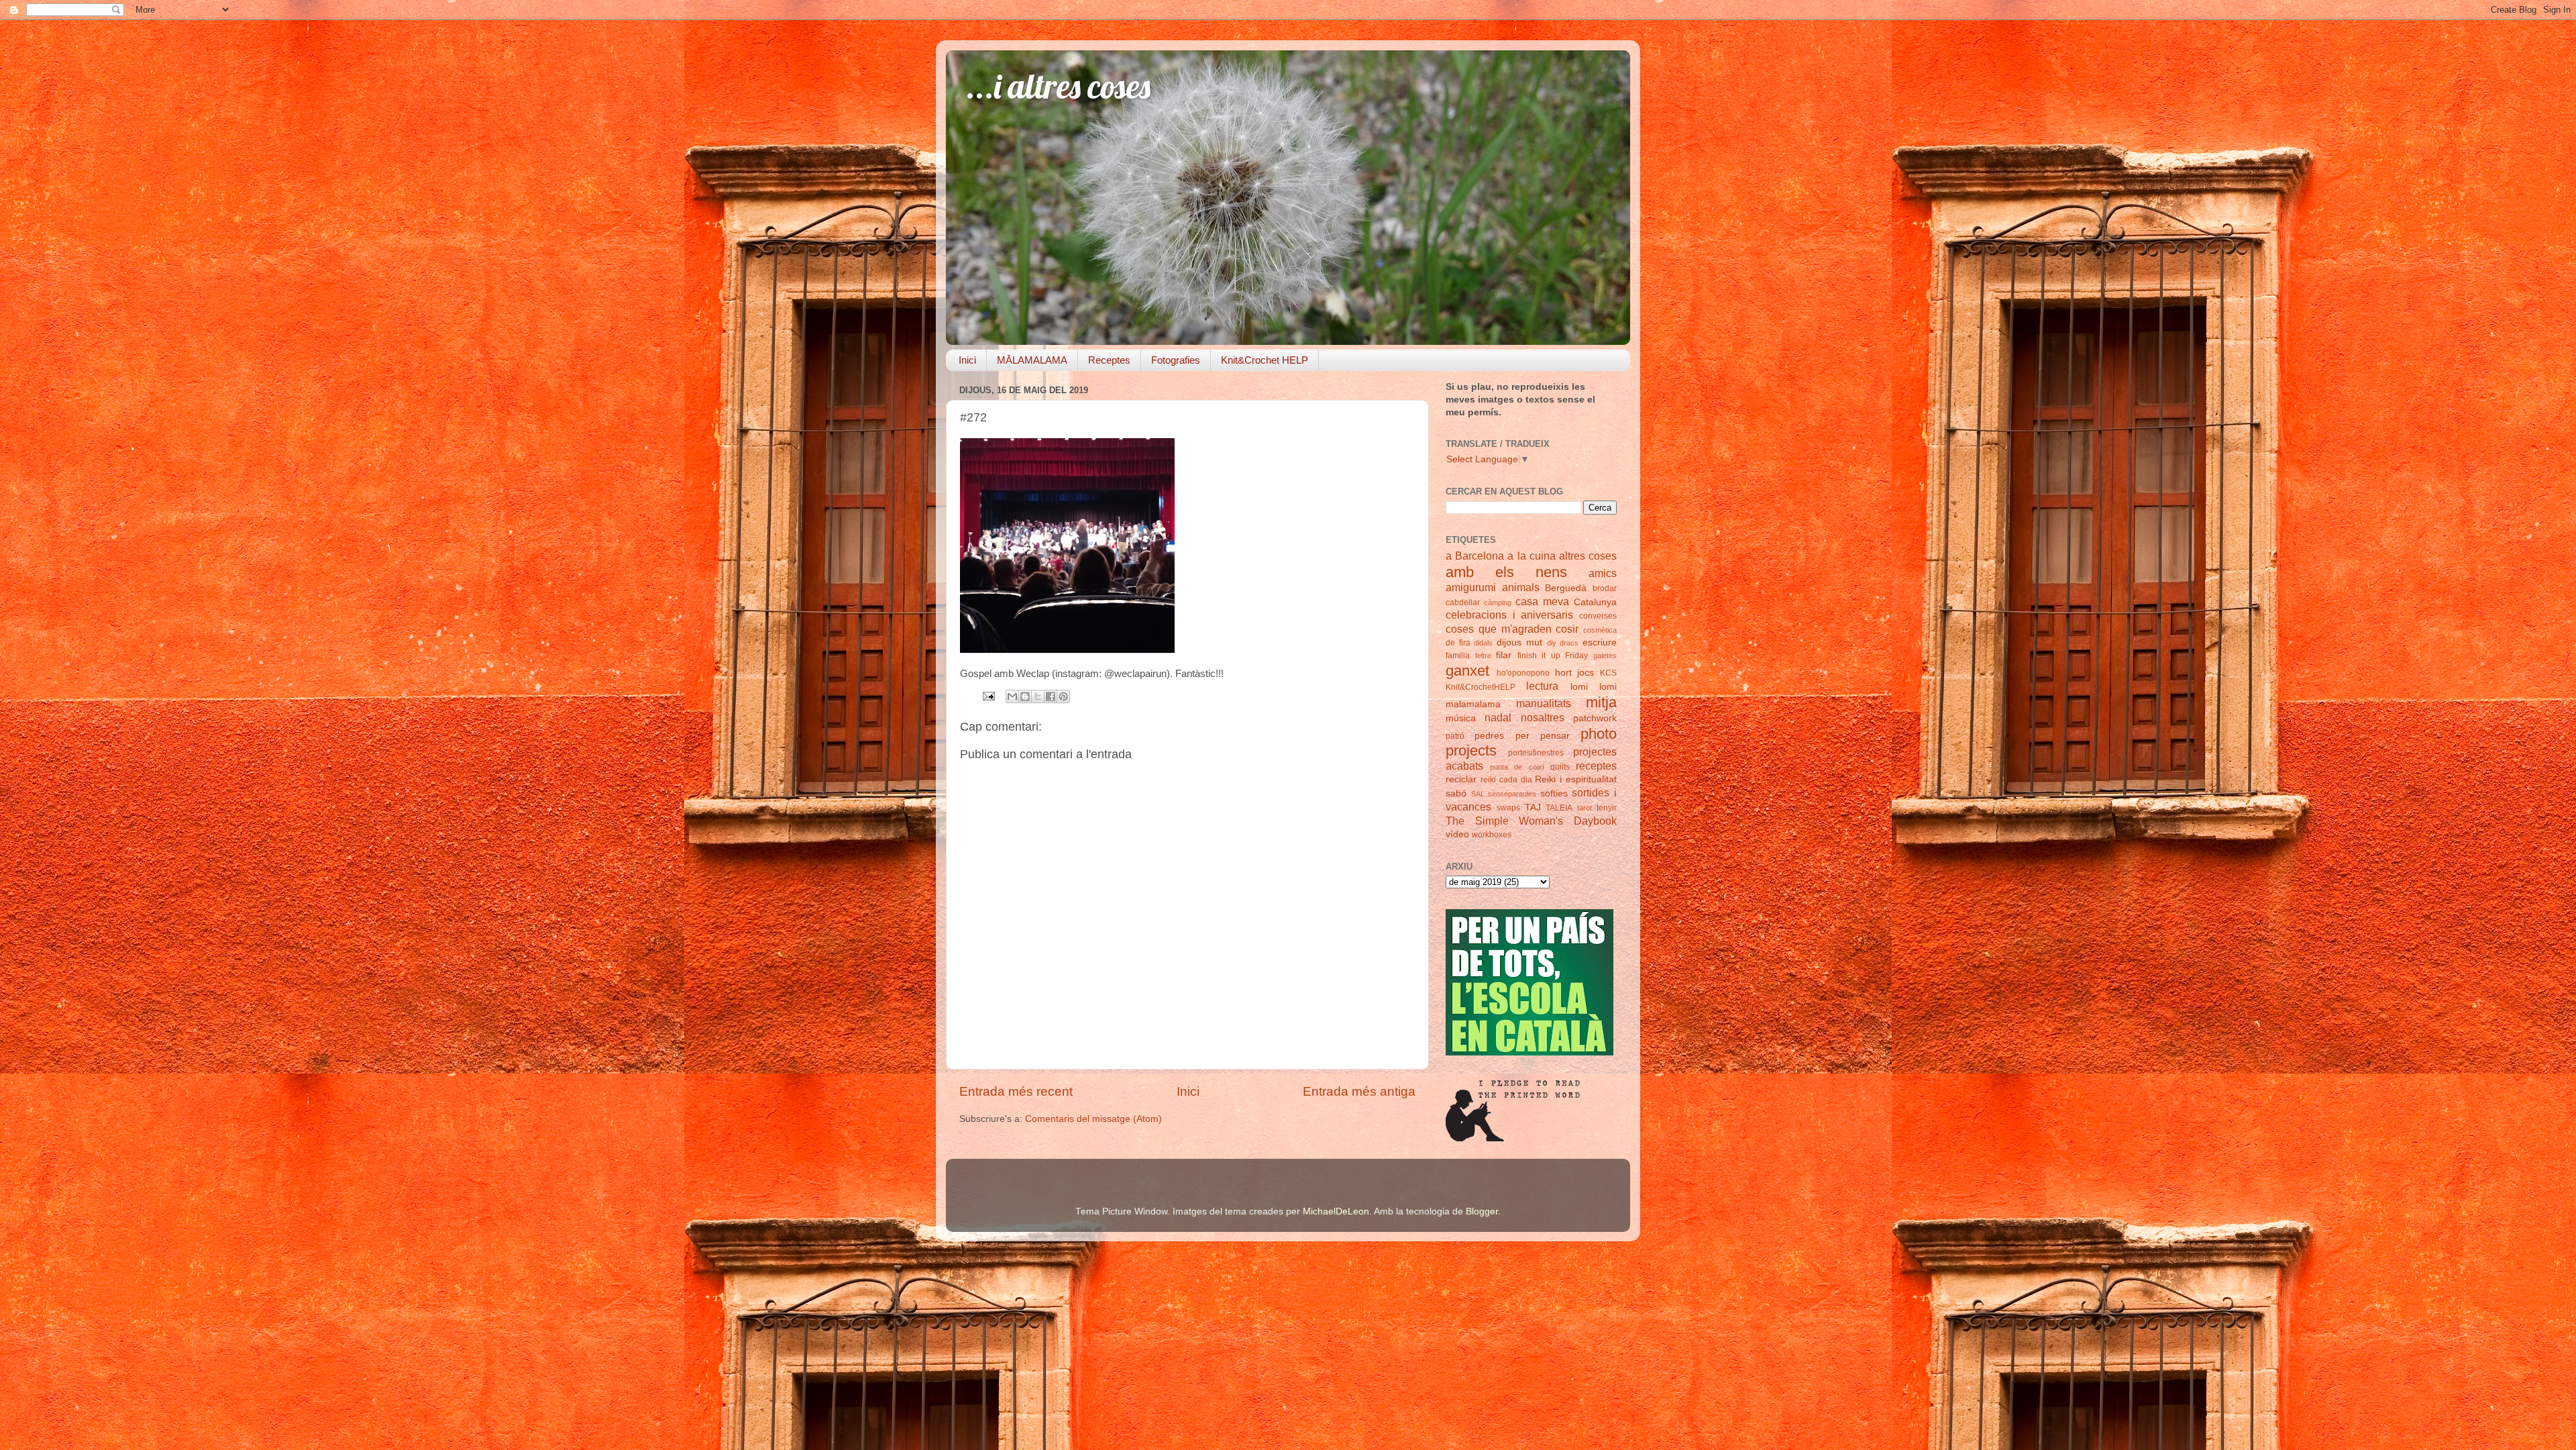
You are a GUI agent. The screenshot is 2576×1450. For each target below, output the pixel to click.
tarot (1585, 808)
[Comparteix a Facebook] (1051, 696)
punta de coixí (1517, 767)
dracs (1569, 643)
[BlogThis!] (1025, 696)
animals (1521, 587)
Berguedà (1566, 588)
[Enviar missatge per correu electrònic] (988, 695)
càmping (1498, 603)
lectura (1542, 686)
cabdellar (1463, 603)
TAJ (1533, 808)
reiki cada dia (1506, 780)
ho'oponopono (1523, 673)
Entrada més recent (1016, 1091)
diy (1552, 643)
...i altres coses (1058, 86)
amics (1603, 573)
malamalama (1473, 704)
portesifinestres (1536, 753)
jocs (1586, 673)
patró (1455, 736)
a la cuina (1531, 556)
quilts (1560, 767)
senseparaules (1512, 794)
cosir (1567, 629)
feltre (1483, 656)
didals (1483, 643)
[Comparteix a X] (1038, 696)
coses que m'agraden (1499, 629)
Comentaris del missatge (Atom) (1093, 1119)
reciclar (1461, 779)
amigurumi (1471, 587)
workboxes (1492, 835)
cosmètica (1600, 630)
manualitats (1544, 703)
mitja (1601, 702)
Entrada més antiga (1359, 1091)
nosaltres (1543, 717)
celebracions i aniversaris (1509, 615)
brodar (1605, 588)
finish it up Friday (1553, 656)
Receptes (1109, 360)
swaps (1508, 808)
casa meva (1542, 601)
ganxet (1467, 671)
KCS (1608, 673)
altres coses (1588, 556)
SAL (1478, 794)
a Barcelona (1475, 556)
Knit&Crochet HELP (1265, 360)
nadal (1498, 717)
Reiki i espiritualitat (1576, 779)
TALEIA (1559, 808)
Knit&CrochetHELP (1481, 687)
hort (1563, 673)
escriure (1600, 642)
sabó (1456, 793)
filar (1504, 655)
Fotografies (1176, 360)
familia (1458, 656)
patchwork (1595, 718)
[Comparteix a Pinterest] (1063, 696)
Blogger (1482, 1211)
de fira (1458, 643)
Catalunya (1595, 602)
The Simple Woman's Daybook (1531, 821)
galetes (1605, 656)
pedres (1489, 736)
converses (1598, 616)
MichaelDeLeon (1336, 1211)
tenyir (1607, 808)
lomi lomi (1594, 687)
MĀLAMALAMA (1032, 360)
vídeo (1457, 834)
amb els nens (1506, 572)
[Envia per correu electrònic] (1012, 696)
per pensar (1543, 736)
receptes (1596, 766)
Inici (967, 360)
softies (1554, 793)
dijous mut (1519, 642)
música (1461, 718)
